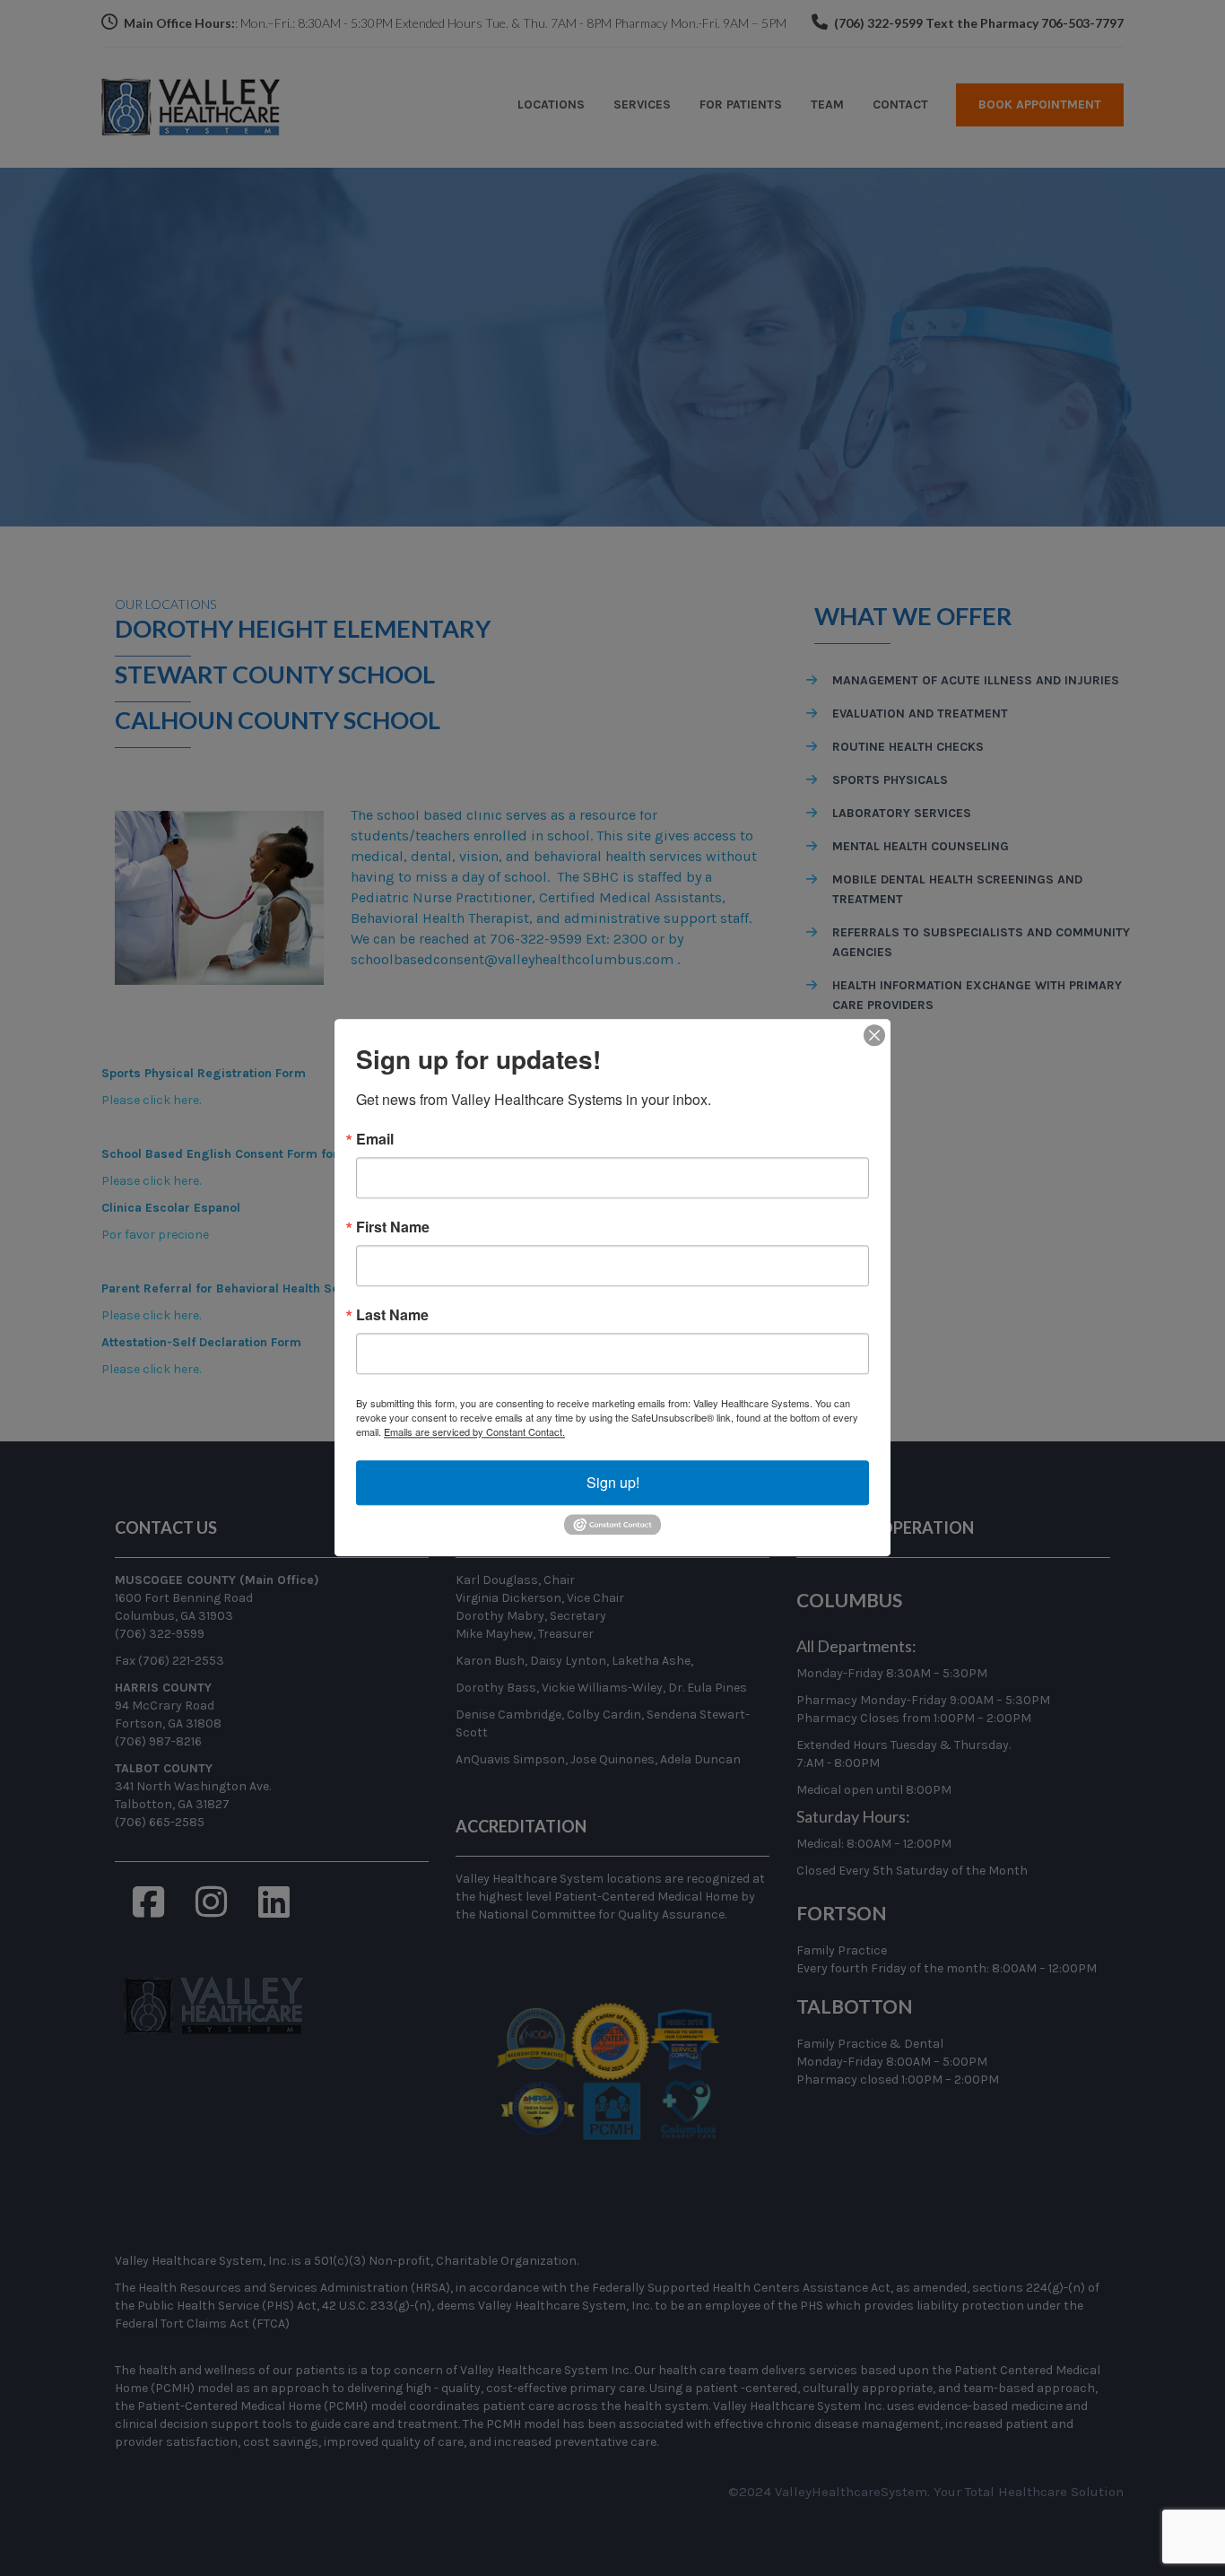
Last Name (392, 1315)
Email (375, 1139)
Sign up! (613, 1482)
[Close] (874, 1035)
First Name (393, 1227)
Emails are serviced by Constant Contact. (474, 1432)
